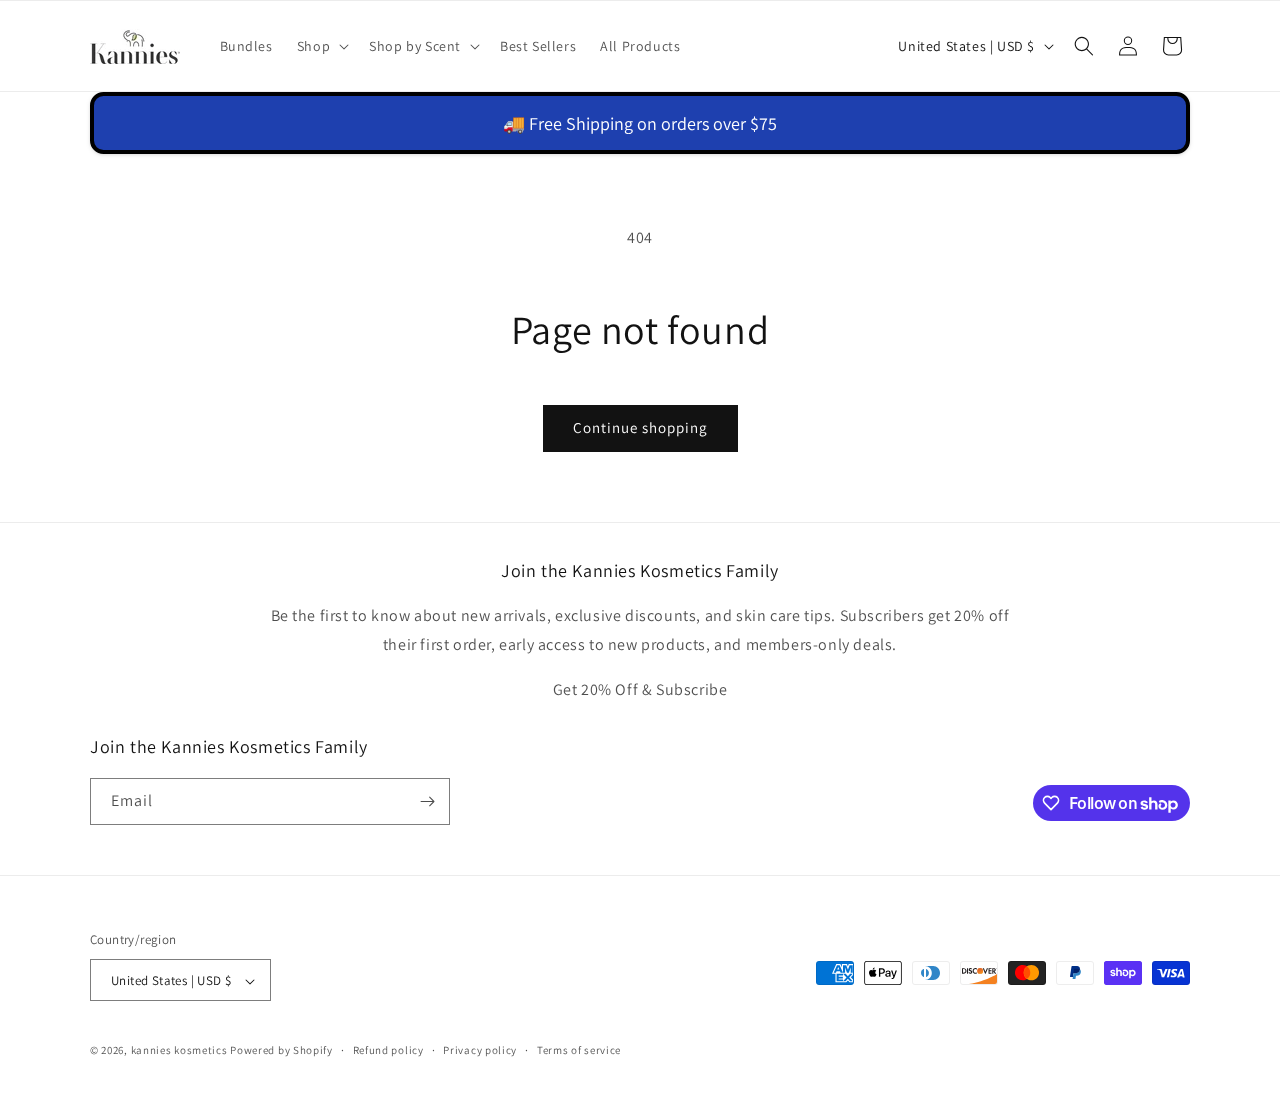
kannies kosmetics (179, 1051)
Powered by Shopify (281, 1051)
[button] (321, 46)
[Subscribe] (427, 801)
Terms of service (579, 1050)
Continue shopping (640, 427)
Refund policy (388, 1050)
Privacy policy (480, 1050)
